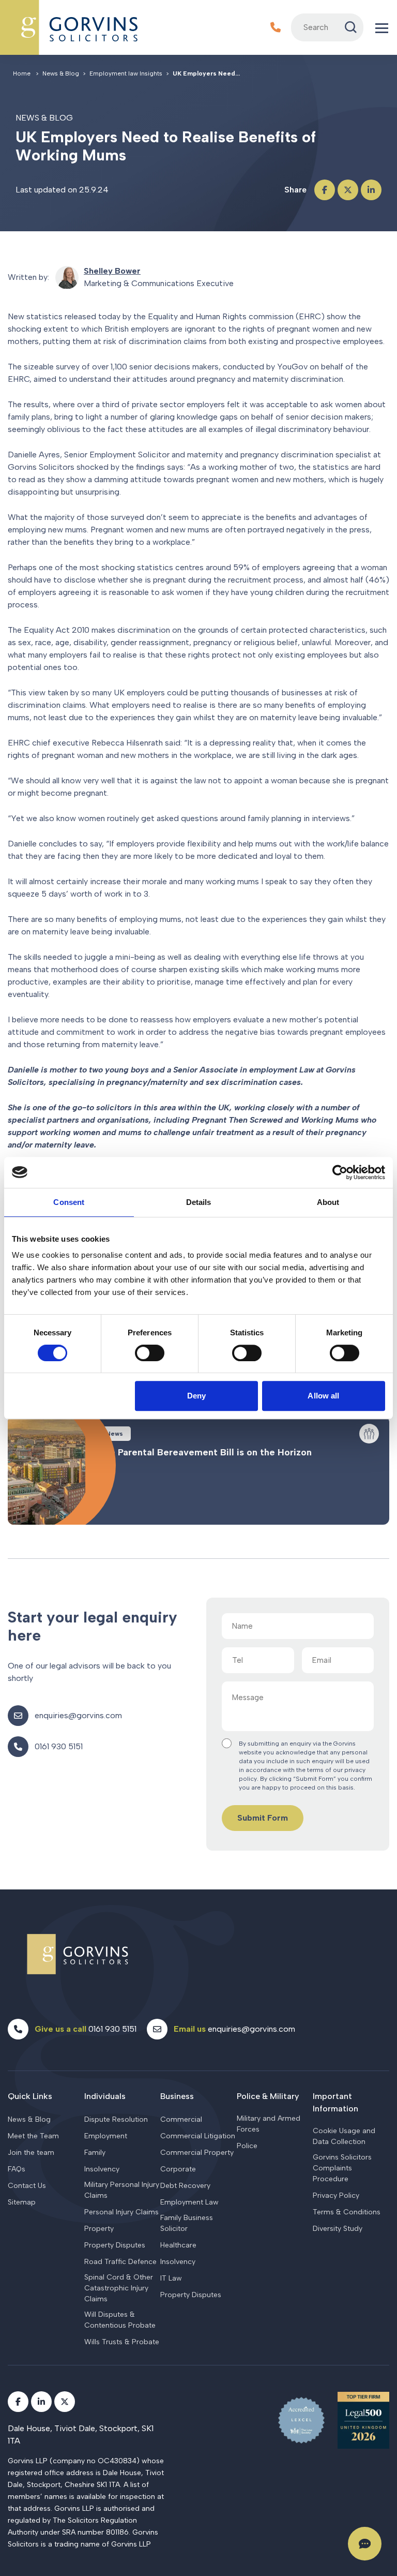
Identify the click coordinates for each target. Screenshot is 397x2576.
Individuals (105, 2096)
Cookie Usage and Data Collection (344, 2136)
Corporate (178, 2169)
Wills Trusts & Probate (122, 2342)
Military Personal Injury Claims (122, 2190)
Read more (198, 1470)
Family (95, 2153)
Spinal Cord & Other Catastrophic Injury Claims (119, 2288)
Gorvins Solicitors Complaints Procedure (342, 2168)
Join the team (31, 2153)
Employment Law (189, 2202)
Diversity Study (338, 2229)
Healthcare (178, 2245)
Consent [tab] (69, 1202)
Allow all (323, 1396)
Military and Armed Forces (269, 2124)
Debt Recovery (185, 2186)
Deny (196, 1396)
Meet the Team (33, 2136)
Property (99, 2229)
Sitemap (22, 2202)
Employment (106, 2136)
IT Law (171, 2278)
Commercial (181, 2119)
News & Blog (29, 2119)
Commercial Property (197, 2153)
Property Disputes (115, 2245)
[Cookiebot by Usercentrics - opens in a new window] (340, 1172)
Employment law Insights (126, 73)
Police (247, 2146)
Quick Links (30, 2096)
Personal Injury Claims (121, 2212)
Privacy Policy (336, 2195)
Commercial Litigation (198, 2136)
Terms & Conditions (347, 2212)
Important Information (335, 2102)
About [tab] (328, 1202)
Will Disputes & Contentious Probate (120, 2320)
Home (22, 73)
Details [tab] (199, 1202)
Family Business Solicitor (187, 2223)
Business (177, 2096)
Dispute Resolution (116, 2119)
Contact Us (27, 2186)
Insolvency (102, 2169)
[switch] (150, 1353)
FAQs (17, 2169)
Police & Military (268, 2096)
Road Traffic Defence (120, 2262)
